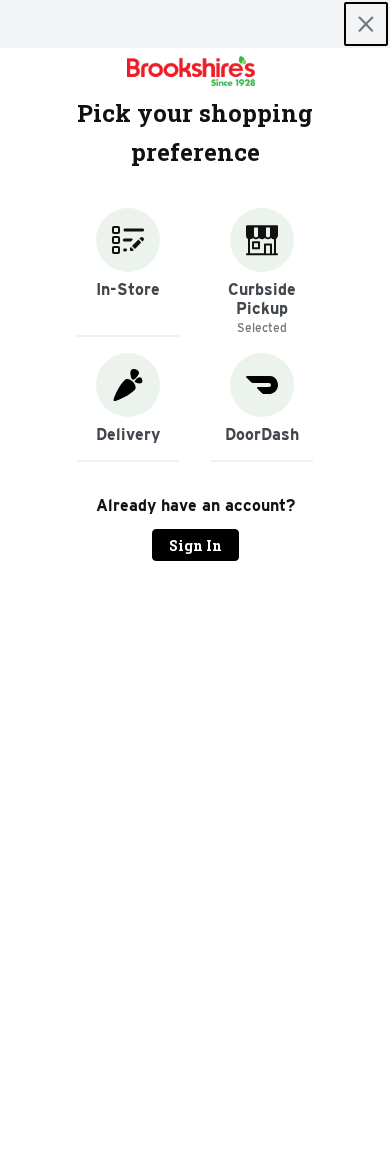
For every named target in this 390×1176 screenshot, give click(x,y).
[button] (128, 272)
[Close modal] (366, 24)
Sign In (195, 545)
